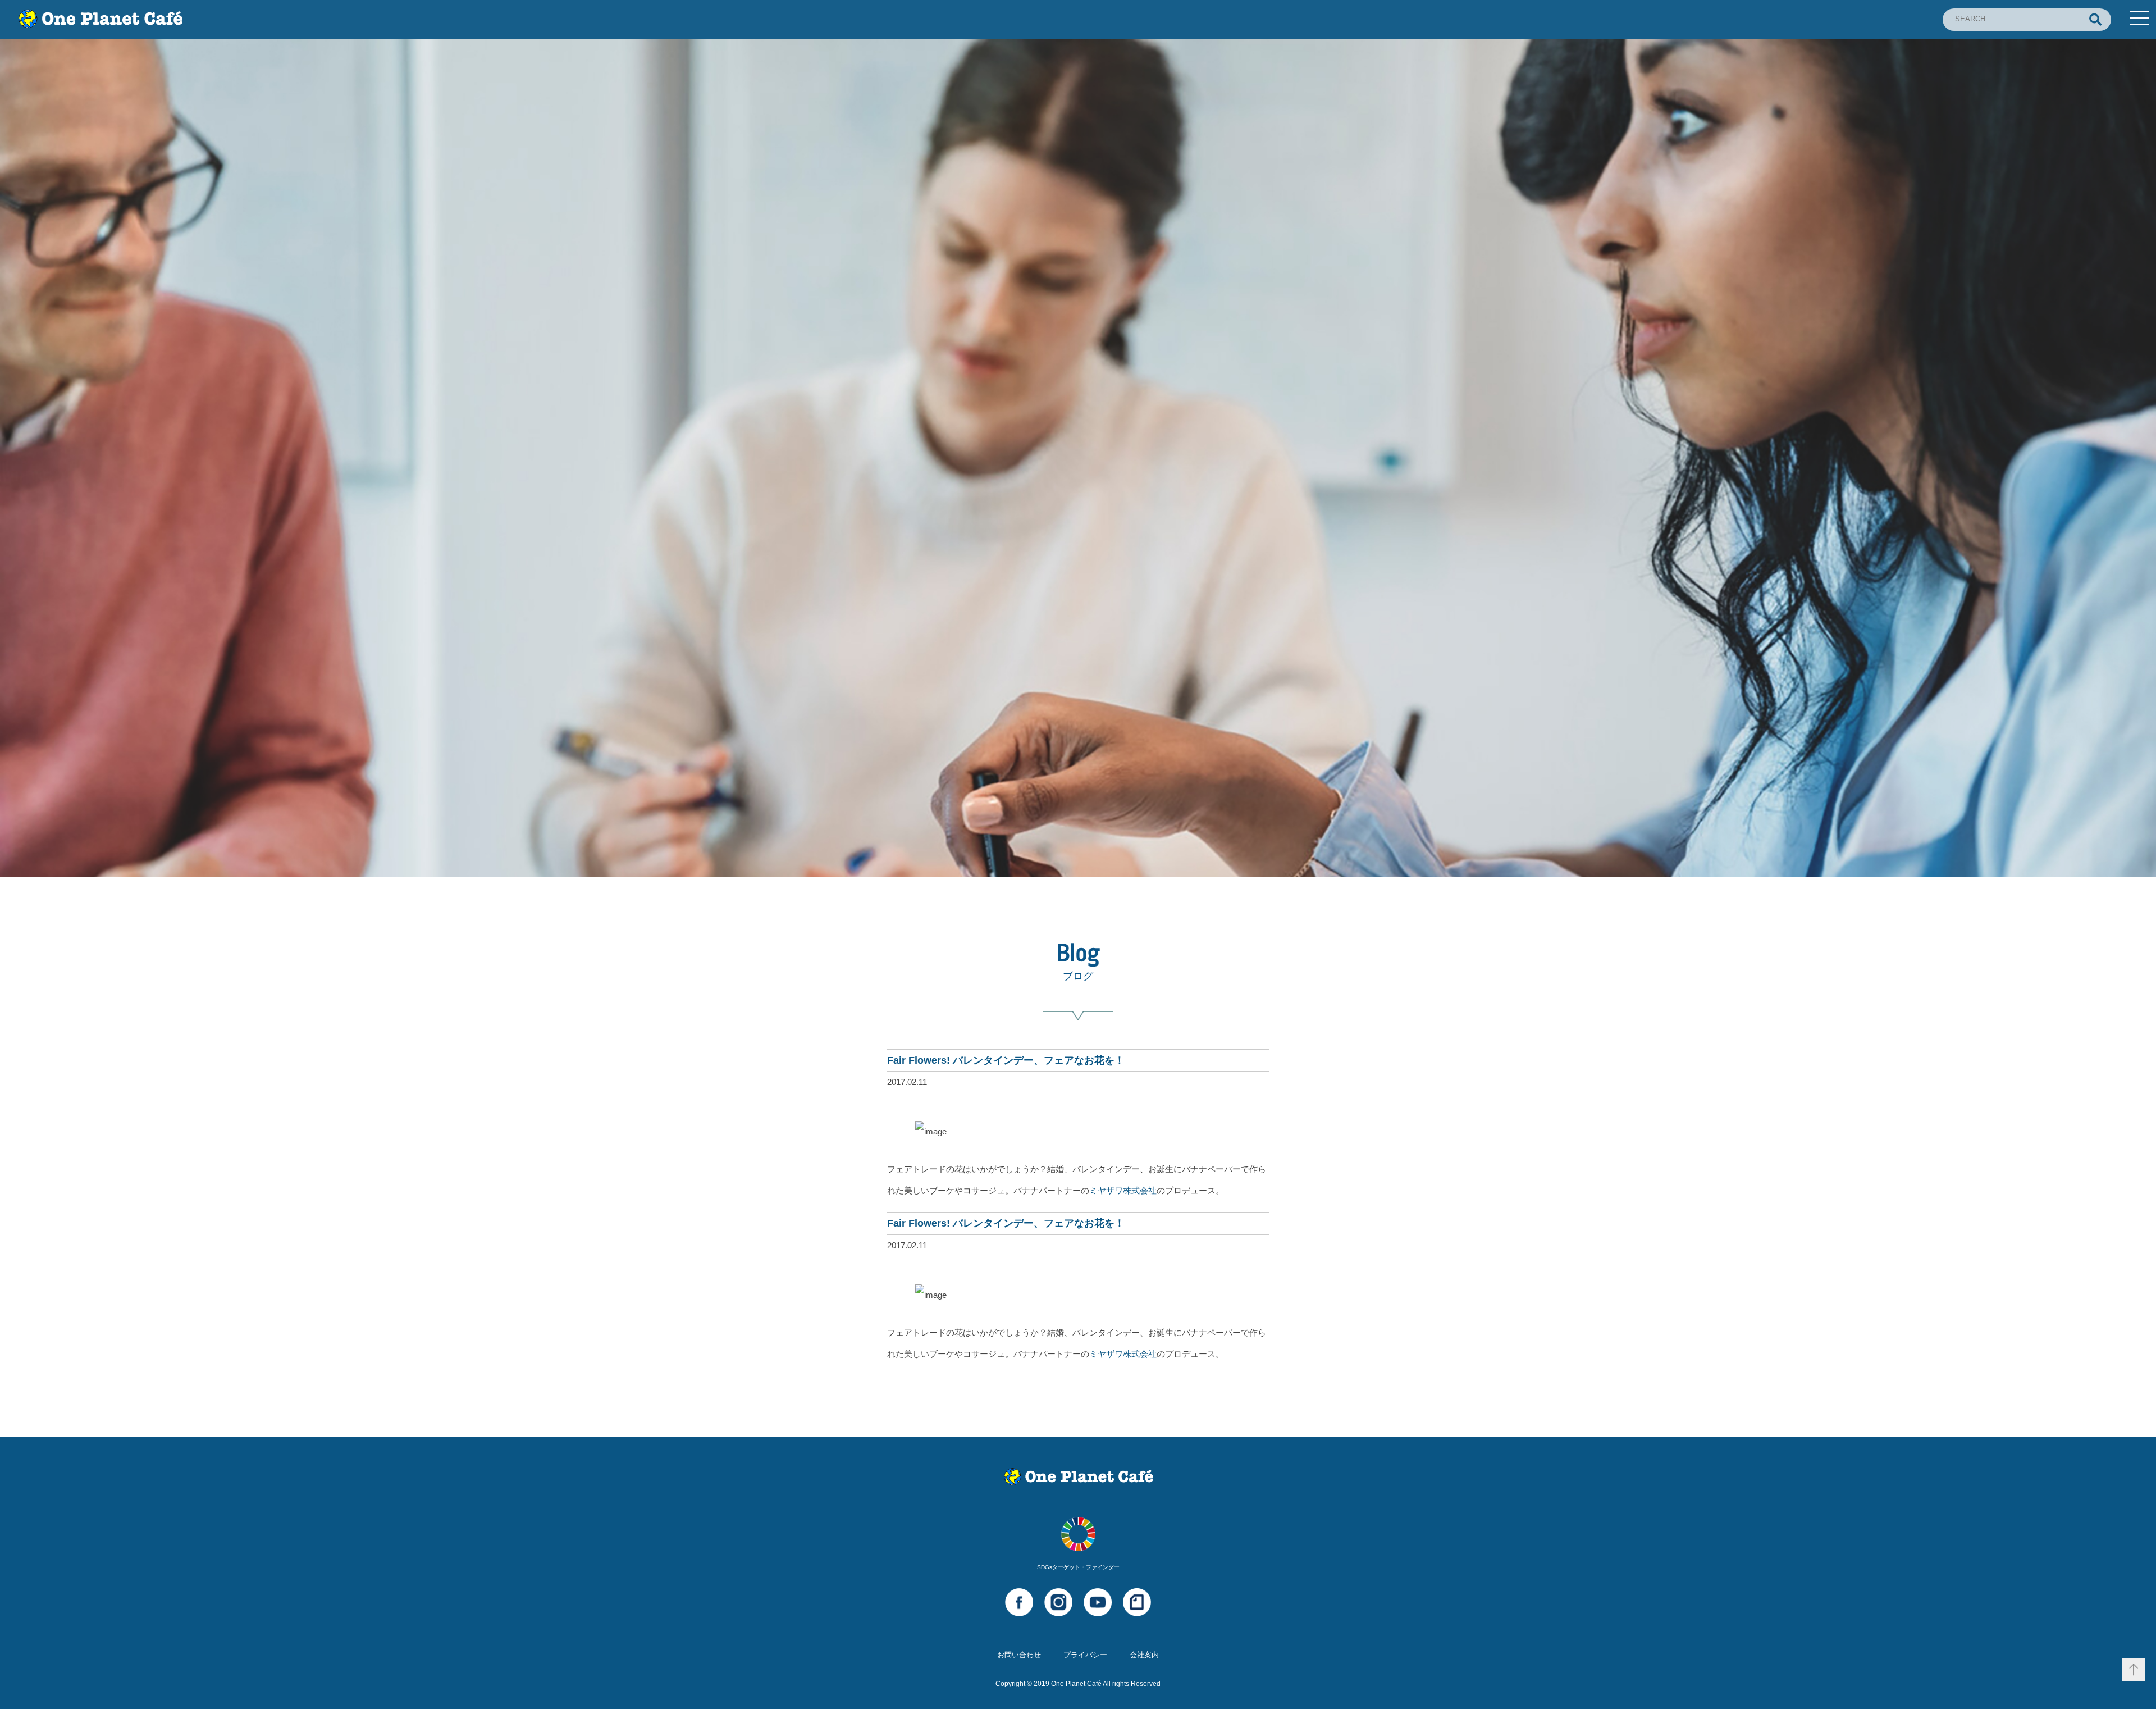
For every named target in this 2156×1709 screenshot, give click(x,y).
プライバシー (1085, 1655)
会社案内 (1144, 1655)
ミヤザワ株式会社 (1123, 1190)
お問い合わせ (1019, 1655)
